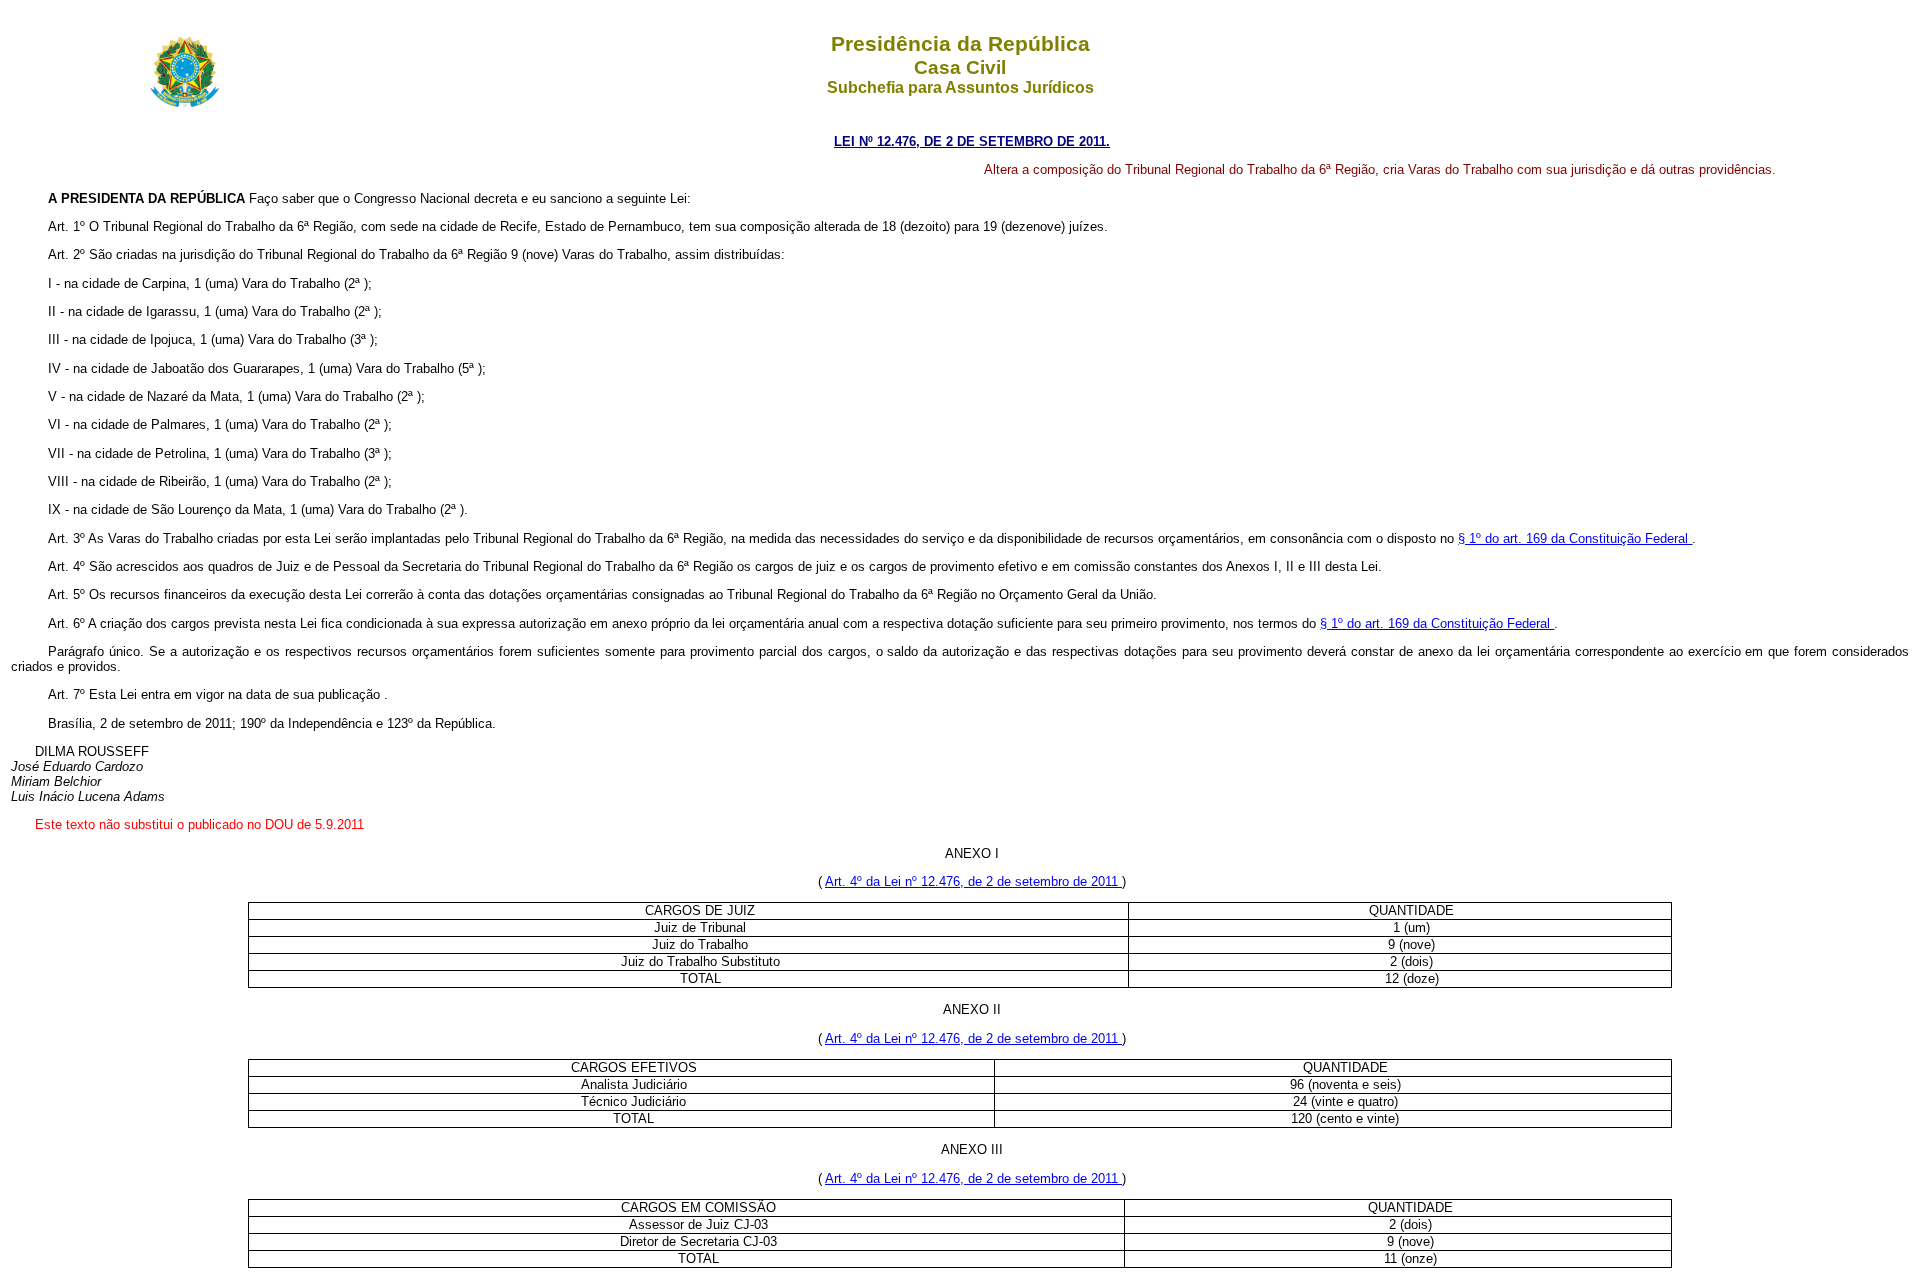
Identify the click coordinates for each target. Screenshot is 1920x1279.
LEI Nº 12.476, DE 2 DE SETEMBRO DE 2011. (972, 141)
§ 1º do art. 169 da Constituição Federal (1575, 538)
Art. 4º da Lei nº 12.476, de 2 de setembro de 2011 (973, 881)
